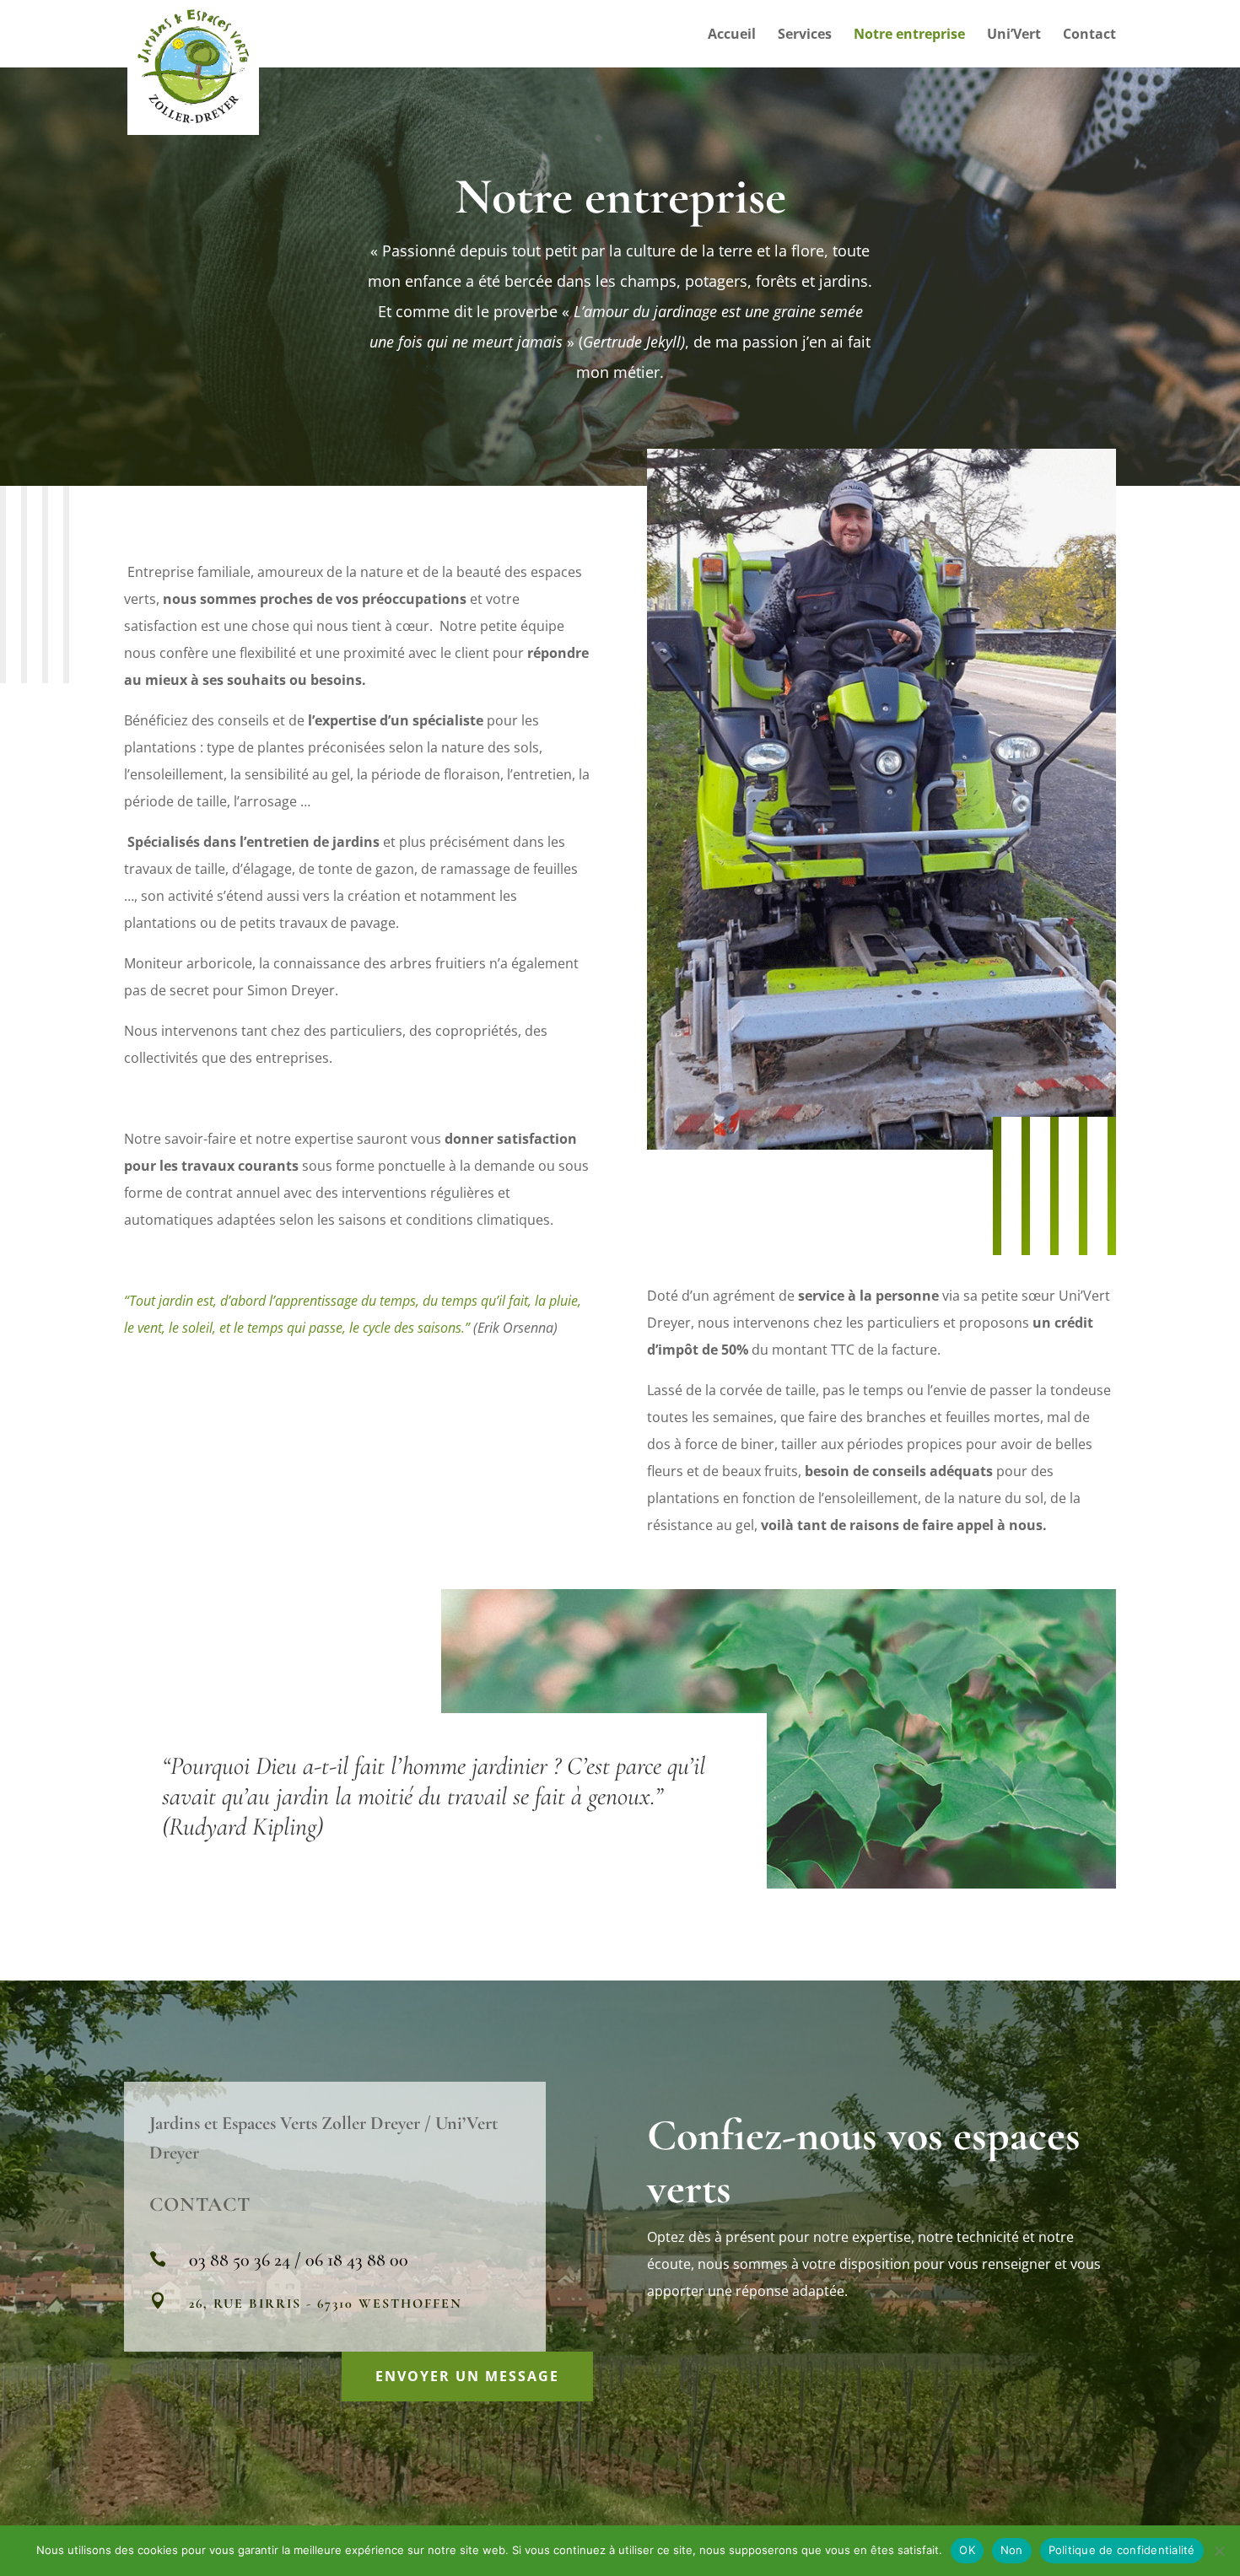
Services (805, 35)
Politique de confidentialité (1122, 2550)
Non (1012, 2550)
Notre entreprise (909, 35)
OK (967, 2550)
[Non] (1219, 2551)
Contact (1089, 35)
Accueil (732, 35)
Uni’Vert (1014, 35)
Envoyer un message (467, 2376)
